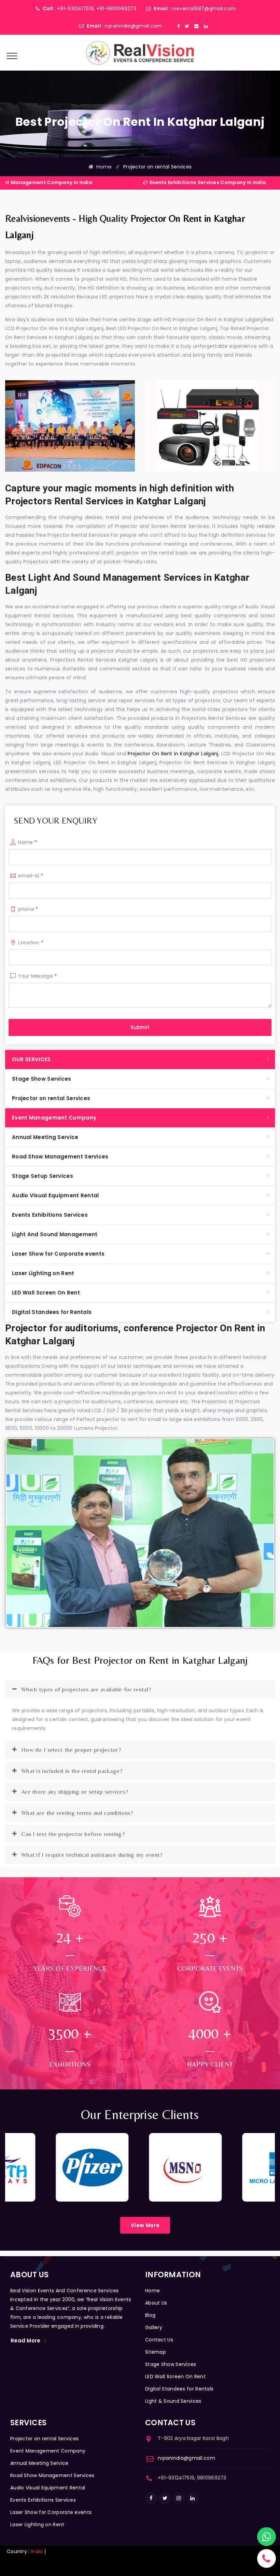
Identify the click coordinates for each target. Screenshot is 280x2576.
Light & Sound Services (173, 2401)
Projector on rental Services (51, 1098)
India (37, 2551)
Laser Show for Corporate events (58, 1254)
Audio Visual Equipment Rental (55, 1195)
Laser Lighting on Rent (43, 1273)
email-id (31, 876)
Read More (26, 2341)
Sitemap (156, 2352)
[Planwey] (140, 53)
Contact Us (159, 2340)
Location (31, 943)
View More (145, 2225)
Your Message (37, 976)
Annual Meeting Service (45, 1137)
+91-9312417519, (76, 9)
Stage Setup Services (43, 1176)
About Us (156, 2303)
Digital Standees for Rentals (52, 1312)
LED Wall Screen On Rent (46, 1293)
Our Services (31, 1059)
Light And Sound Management (55, 1234)
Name (27, 842)
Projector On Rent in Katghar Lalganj (173, 754)
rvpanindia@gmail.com (134, 26)
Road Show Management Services (60, 1157)
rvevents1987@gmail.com (204, 9)
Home (103, 167)
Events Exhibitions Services (50, 1215)
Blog (150, 2315)
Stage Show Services (42, 1079)
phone (28, 909)
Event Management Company (54, 1118)
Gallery (154, 2327)
